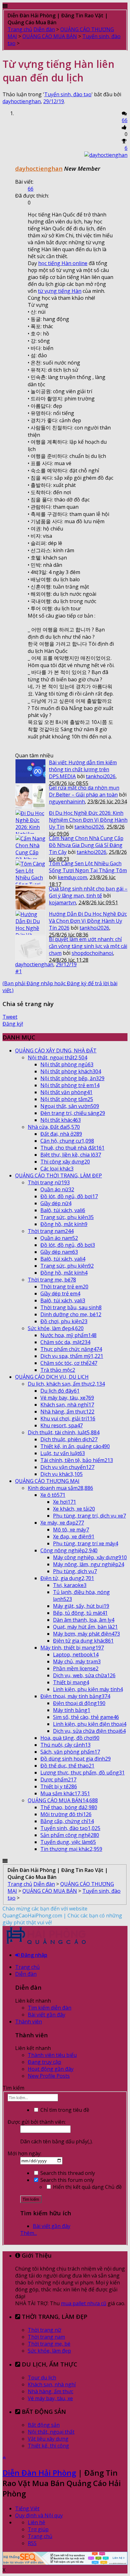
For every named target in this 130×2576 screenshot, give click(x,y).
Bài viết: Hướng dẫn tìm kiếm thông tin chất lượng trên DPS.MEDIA (83, 769)
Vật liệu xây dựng (48, 2439)
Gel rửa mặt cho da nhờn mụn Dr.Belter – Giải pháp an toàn (84, 791)
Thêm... (29, 2233)
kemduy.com (72, 877)
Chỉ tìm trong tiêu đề (64, 2110)
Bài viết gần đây (47, 2015)
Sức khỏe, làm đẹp (49, 2351)
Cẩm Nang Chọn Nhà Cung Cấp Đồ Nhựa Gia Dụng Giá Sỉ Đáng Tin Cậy (86, 845)
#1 (18, 971)
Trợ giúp (38, 2529)
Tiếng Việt (27, 2508)
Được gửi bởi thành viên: (37, 2122)
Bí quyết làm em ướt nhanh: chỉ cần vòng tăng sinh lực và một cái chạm (88, 946)
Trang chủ (27, 1967)
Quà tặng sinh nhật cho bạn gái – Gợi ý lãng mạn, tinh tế (88, 892)
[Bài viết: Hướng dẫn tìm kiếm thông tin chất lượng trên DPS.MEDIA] (30, 771)
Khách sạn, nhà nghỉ (52, 2384)
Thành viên (29, 2022)
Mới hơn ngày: (24, 2153)
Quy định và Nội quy (39, 2515)
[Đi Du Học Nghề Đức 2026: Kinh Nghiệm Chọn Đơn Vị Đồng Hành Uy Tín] (30, 822)
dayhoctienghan (22, 101)
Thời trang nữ (44, 2330)
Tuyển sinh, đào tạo (68, 94)
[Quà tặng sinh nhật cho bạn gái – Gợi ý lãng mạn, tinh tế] (30, 897)
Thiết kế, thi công (48, 2446)
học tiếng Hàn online (63, 263)
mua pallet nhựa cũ (84, 2303)
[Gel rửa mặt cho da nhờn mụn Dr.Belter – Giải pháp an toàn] (30, 796)
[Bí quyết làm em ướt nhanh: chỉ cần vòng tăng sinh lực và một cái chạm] (30, 948)
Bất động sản (44, 2425)
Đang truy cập (44, 2062)
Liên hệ (36, 2522)
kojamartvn (62, 903)
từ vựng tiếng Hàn (60, 291)
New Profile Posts (49, 2076)
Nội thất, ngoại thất (51, 2432)
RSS (32, 2543)
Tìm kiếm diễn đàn (50, 2008)
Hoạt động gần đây (51, 2069)
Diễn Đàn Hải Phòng (39, 2473)
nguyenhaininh (67, 802)
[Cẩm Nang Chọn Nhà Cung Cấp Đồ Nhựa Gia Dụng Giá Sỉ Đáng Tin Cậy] (30, 847)
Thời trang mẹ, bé (49, 2344)
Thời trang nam (46, 2337)
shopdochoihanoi (92, 953)
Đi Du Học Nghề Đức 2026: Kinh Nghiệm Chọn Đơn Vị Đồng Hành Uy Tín (88, 820)
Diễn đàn (26, 1974)
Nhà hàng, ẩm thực (50, 2391)
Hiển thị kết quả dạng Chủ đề (87, 2187)
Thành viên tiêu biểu (52, 2055)
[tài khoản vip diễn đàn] (65, 2563)
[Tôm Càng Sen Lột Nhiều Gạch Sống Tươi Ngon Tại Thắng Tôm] (30, 872)
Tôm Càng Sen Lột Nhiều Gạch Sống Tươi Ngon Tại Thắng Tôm (88, 867)
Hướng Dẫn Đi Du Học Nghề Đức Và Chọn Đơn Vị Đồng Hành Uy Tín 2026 (88, 921)
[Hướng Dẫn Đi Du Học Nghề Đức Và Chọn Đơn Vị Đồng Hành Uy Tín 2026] (30, 923)
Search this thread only (67, 2173)
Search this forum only (67, 2180)
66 (125, 120)
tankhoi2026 (101, 776)
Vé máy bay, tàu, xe (50, 2398)
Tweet (10, 1017)
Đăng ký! (13, 1024)
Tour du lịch (42, 2378)
